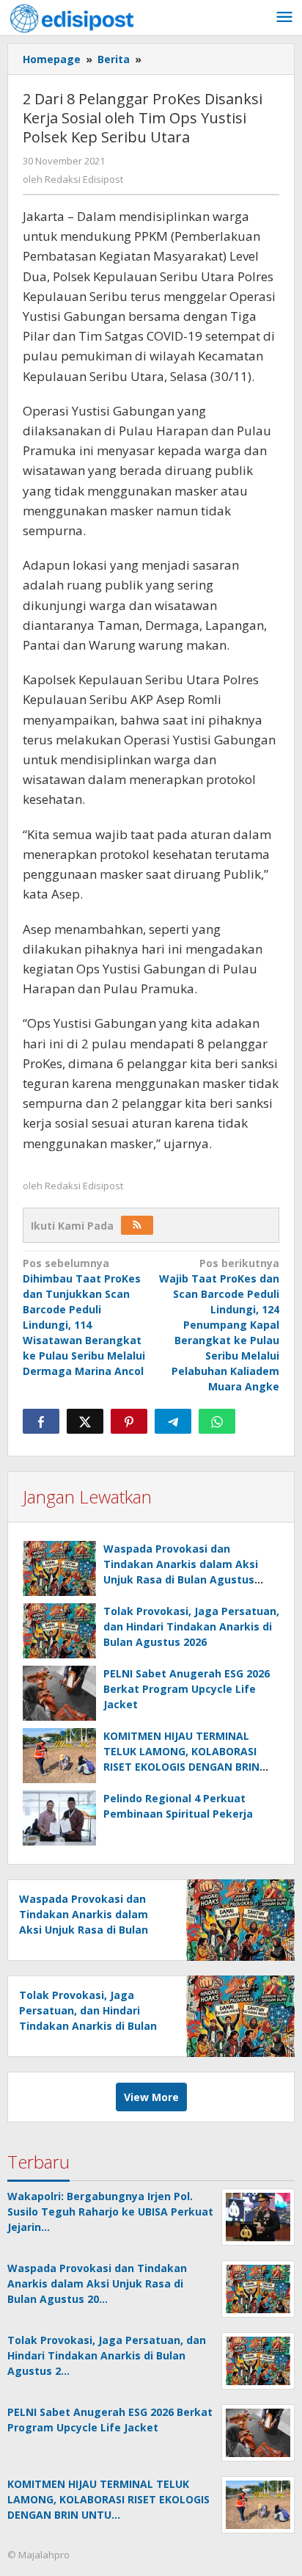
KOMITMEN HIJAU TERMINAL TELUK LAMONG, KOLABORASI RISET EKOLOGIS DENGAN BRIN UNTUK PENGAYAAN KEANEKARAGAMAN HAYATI (181, 1767)
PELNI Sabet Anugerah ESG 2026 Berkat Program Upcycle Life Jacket (187, 1689)
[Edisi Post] (72, 17)
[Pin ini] (129, 1421)
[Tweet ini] (85, 1421)
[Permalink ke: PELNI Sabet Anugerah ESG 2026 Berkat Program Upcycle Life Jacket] (59, 1693)
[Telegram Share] (173, 1421)
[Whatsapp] (217, 1421)
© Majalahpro (38, 2555)
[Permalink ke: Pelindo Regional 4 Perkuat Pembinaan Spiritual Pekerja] (59, 1818)
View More (151, 2097)
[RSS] (137, 1225)
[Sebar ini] (41, 1421)
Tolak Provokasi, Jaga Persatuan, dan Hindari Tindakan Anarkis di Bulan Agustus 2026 (191, 1626)
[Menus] (284, 18)
